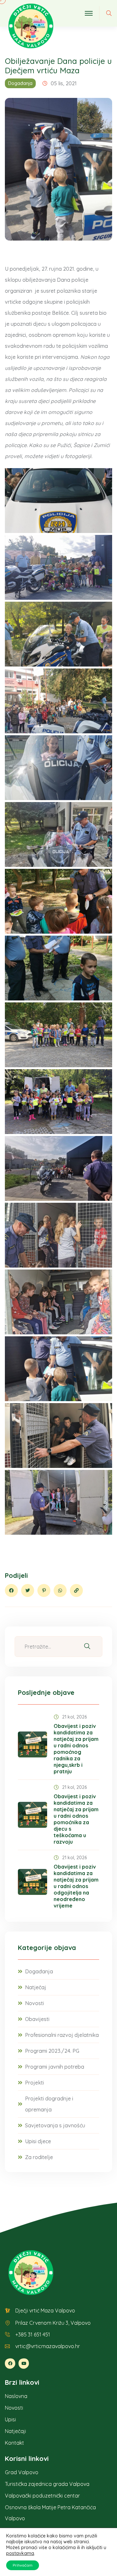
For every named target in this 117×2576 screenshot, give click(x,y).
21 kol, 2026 (74, 1717)
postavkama (20, 2553)
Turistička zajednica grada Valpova (47, 2484)
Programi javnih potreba (55, 2067)
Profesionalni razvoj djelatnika (62, 2035)
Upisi (10, 2419)
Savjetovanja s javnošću (55, 2125)
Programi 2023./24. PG (52, 2051)
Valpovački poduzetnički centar (42, 2496)
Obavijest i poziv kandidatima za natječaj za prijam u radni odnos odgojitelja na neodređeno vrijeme (76, 1886)
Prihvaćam (23, 2565)
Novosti (34, 2003)
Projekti (34, 2083)
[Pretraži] (87, 1646)
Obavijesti (37, 2019)
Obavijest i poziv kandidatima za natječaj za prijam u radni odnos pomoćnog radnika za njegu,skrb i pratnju (76, 1749)
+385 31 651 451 (33, 2334)
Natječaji (15, 2431)
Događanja (20, 83)
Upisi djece (38, 2141)
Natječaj (36, 1987)
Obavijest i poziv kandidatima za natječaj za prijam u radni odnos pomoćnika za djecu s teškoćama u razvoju (76, 1819)
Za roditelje (39, 2157)
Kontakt (14, 2443)
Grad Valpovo (22, 2472)
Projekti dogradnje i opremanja (49, 2104)
